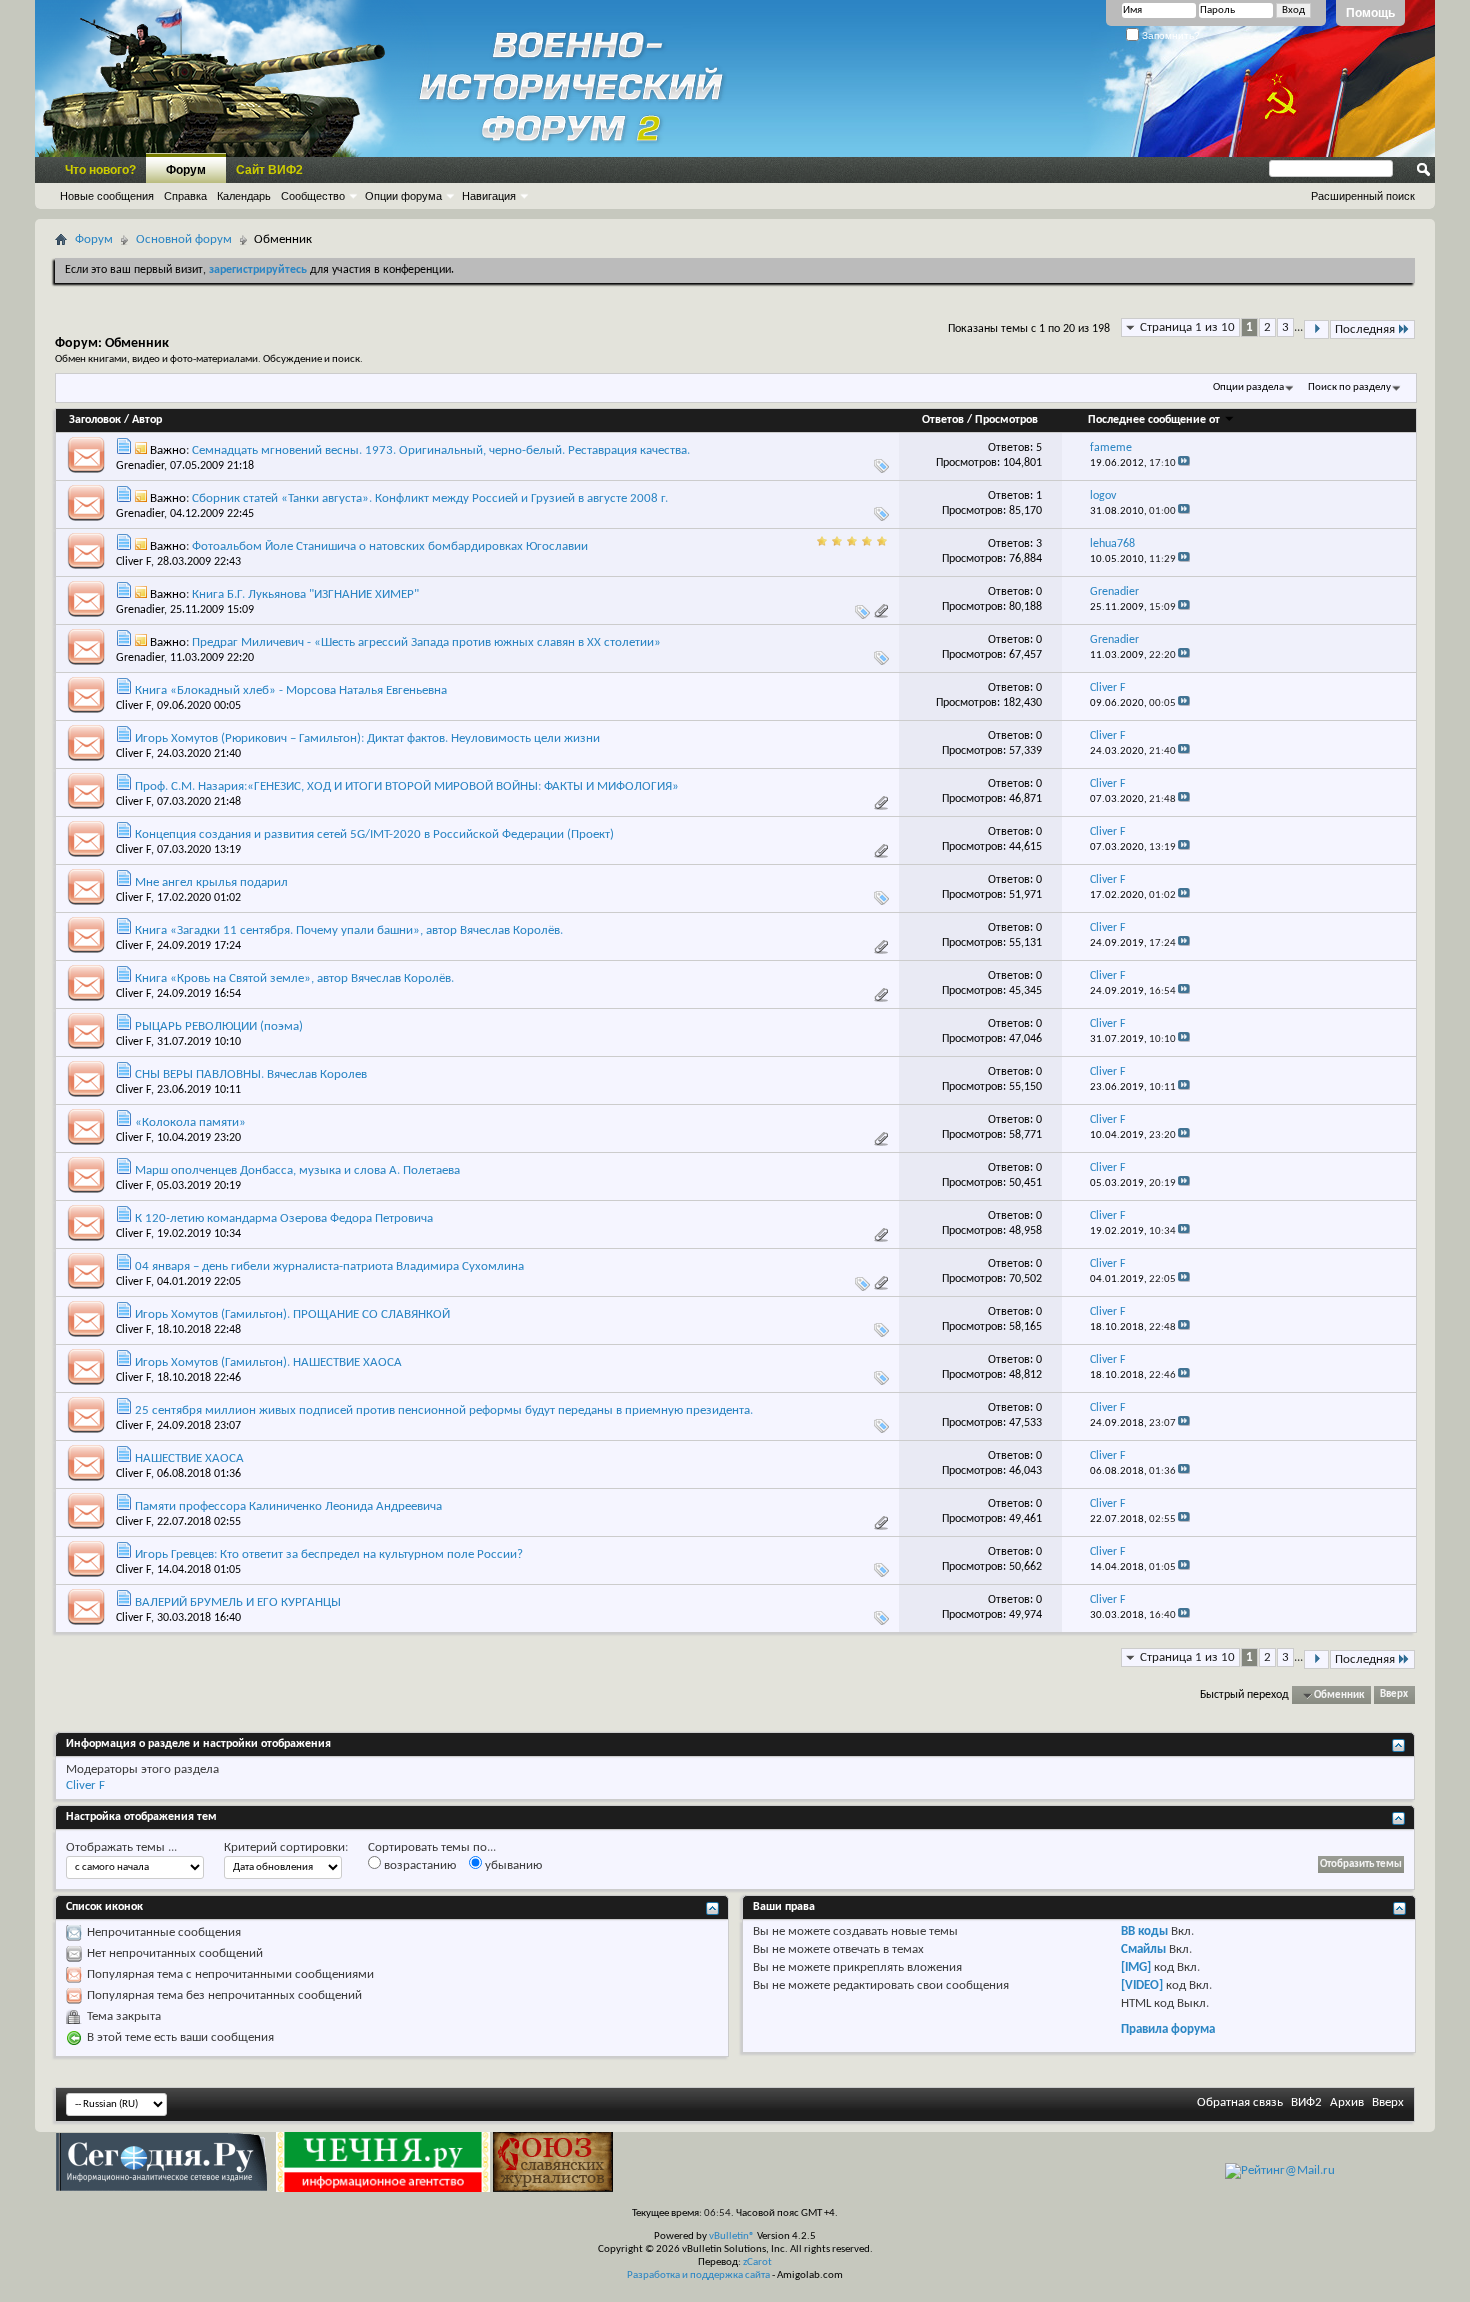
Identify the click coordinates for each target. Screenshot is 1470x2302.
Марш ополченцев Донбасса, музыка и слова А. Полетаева (297, 1170)
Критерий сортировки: (286, 1847)
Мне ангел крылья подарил (211, 882)
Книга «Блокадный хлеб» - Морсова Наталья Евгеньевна (291, 690)
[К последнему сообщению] (1184, 463)
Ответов (943, 420)
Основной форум (184, 239)
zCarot (757, 2262)
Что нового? (100, 170)
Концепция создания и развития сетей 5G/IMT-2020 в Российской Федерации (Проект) (374, 834)
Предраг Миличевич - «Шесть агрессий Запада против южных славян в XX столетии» (426, 642)
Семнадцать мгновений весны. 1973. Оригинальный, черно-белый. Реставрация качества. (441, 450)
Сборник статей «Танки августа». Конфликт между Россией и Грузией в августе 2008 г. (430, 498)
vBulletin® (732, 2236)
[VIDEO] (1142, 1985)
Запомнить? (1169, 35)
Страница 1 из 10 (1187, 327)
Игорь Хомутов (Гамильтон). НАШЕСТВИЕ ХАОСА (268, 1362)
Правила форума (1168, 2029)
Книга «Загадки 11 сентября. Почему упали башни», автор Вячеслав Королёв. (349, 930)
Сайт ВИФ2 (269, 170)
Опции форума (403, 196)
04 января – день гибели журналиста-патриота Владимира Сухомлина (329, 1266)
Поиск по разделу (1349, 387)
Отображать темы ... (121, 1847)
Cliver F (133, 562)
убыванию (512, 1865)
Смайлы (1143, 1949)
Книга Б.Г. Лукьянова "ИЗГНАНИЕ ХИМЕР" (305, 594)
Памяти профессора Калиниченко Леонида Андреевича (288, 1506)
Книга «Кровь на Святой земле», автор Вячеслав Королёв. (294, 978)
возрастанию (418, 1865)
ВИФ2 (1306, 2102)
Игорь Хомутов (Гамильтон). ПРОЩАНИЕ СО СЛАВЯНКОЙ (292, 1314)
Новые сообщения (107, 196)
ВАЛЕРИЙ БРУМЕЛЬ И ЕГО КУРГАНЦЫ (238, 1602)
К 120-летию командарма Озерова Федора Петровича (284, 1218)
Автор (147, 420)
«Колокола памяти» (190, 1122)
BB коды (1144, 1931)
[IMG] (1136, 1967)
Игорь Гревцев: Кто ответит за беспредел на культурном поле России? (329, 1554)
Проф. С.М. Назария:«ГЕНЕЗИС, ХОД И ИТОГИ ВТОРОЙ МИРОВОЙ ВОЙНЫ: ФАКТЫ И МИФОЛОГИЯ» (407, 786)
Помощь (1370, 13)
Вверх (1394, 1695)
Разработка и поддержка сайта (698, 2275)
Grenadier (140, 466)
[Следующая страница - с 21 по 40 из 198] (1316, 329)
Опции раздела (1248, 387)
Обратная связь (1240, 2102)
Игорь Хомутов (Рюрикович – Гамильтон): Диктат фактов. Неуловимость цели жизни (367, 738)
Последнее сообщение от (1154, 420)
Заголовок (95, 420)
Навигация (489, 196)
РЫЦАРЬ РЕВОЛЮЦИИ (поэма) (219, 1026)
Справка (185, 196)
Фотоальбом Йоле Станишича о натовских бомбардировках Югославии (390, 546)
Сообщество (313, 196)
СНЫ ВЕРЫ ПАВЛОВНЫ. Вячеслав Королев (251, 1074)
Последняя (1365, 329)
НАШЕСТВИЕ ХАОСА (189, 1458)
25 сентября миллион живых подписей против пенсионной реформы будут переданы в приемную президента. (444, 1410)
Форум (186, 170)
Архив (1347, 2102)
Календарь (244, 196)
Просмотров (1006, 420)
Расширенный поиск (1363, 196)
